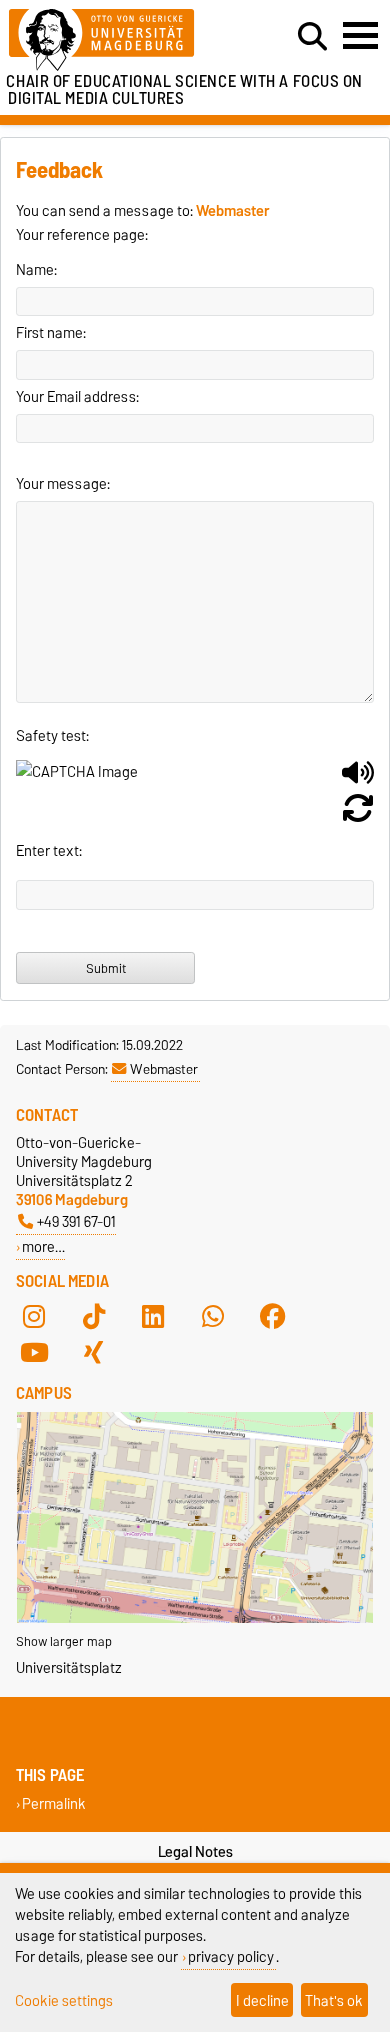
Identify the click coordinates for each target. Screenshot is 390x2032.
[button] (358, 780)
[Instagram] (34, 1317)
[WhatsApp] (213, 1317)
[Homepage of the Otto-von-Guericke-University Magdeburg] (120, 40)
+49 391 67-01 (76, 1221)
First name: (51, 333)
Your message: (63, 484)
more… (43, 1246)
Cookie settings (64, 2000)
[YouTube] (34, 1353)
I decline (262, 2000)
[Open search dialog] (312, 37)
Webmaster (164, 1069)
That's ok (334, 2000)
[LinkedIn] (153, 1317)
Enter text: (49, 851)
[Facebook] (273, 1317)
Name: (36, 270)
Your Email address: (77, 397)
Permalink (54, 1804)
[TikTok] (94, 1317)
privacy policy (231, 1956)
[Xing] (94, 1353)
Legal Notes (195, 1852)
